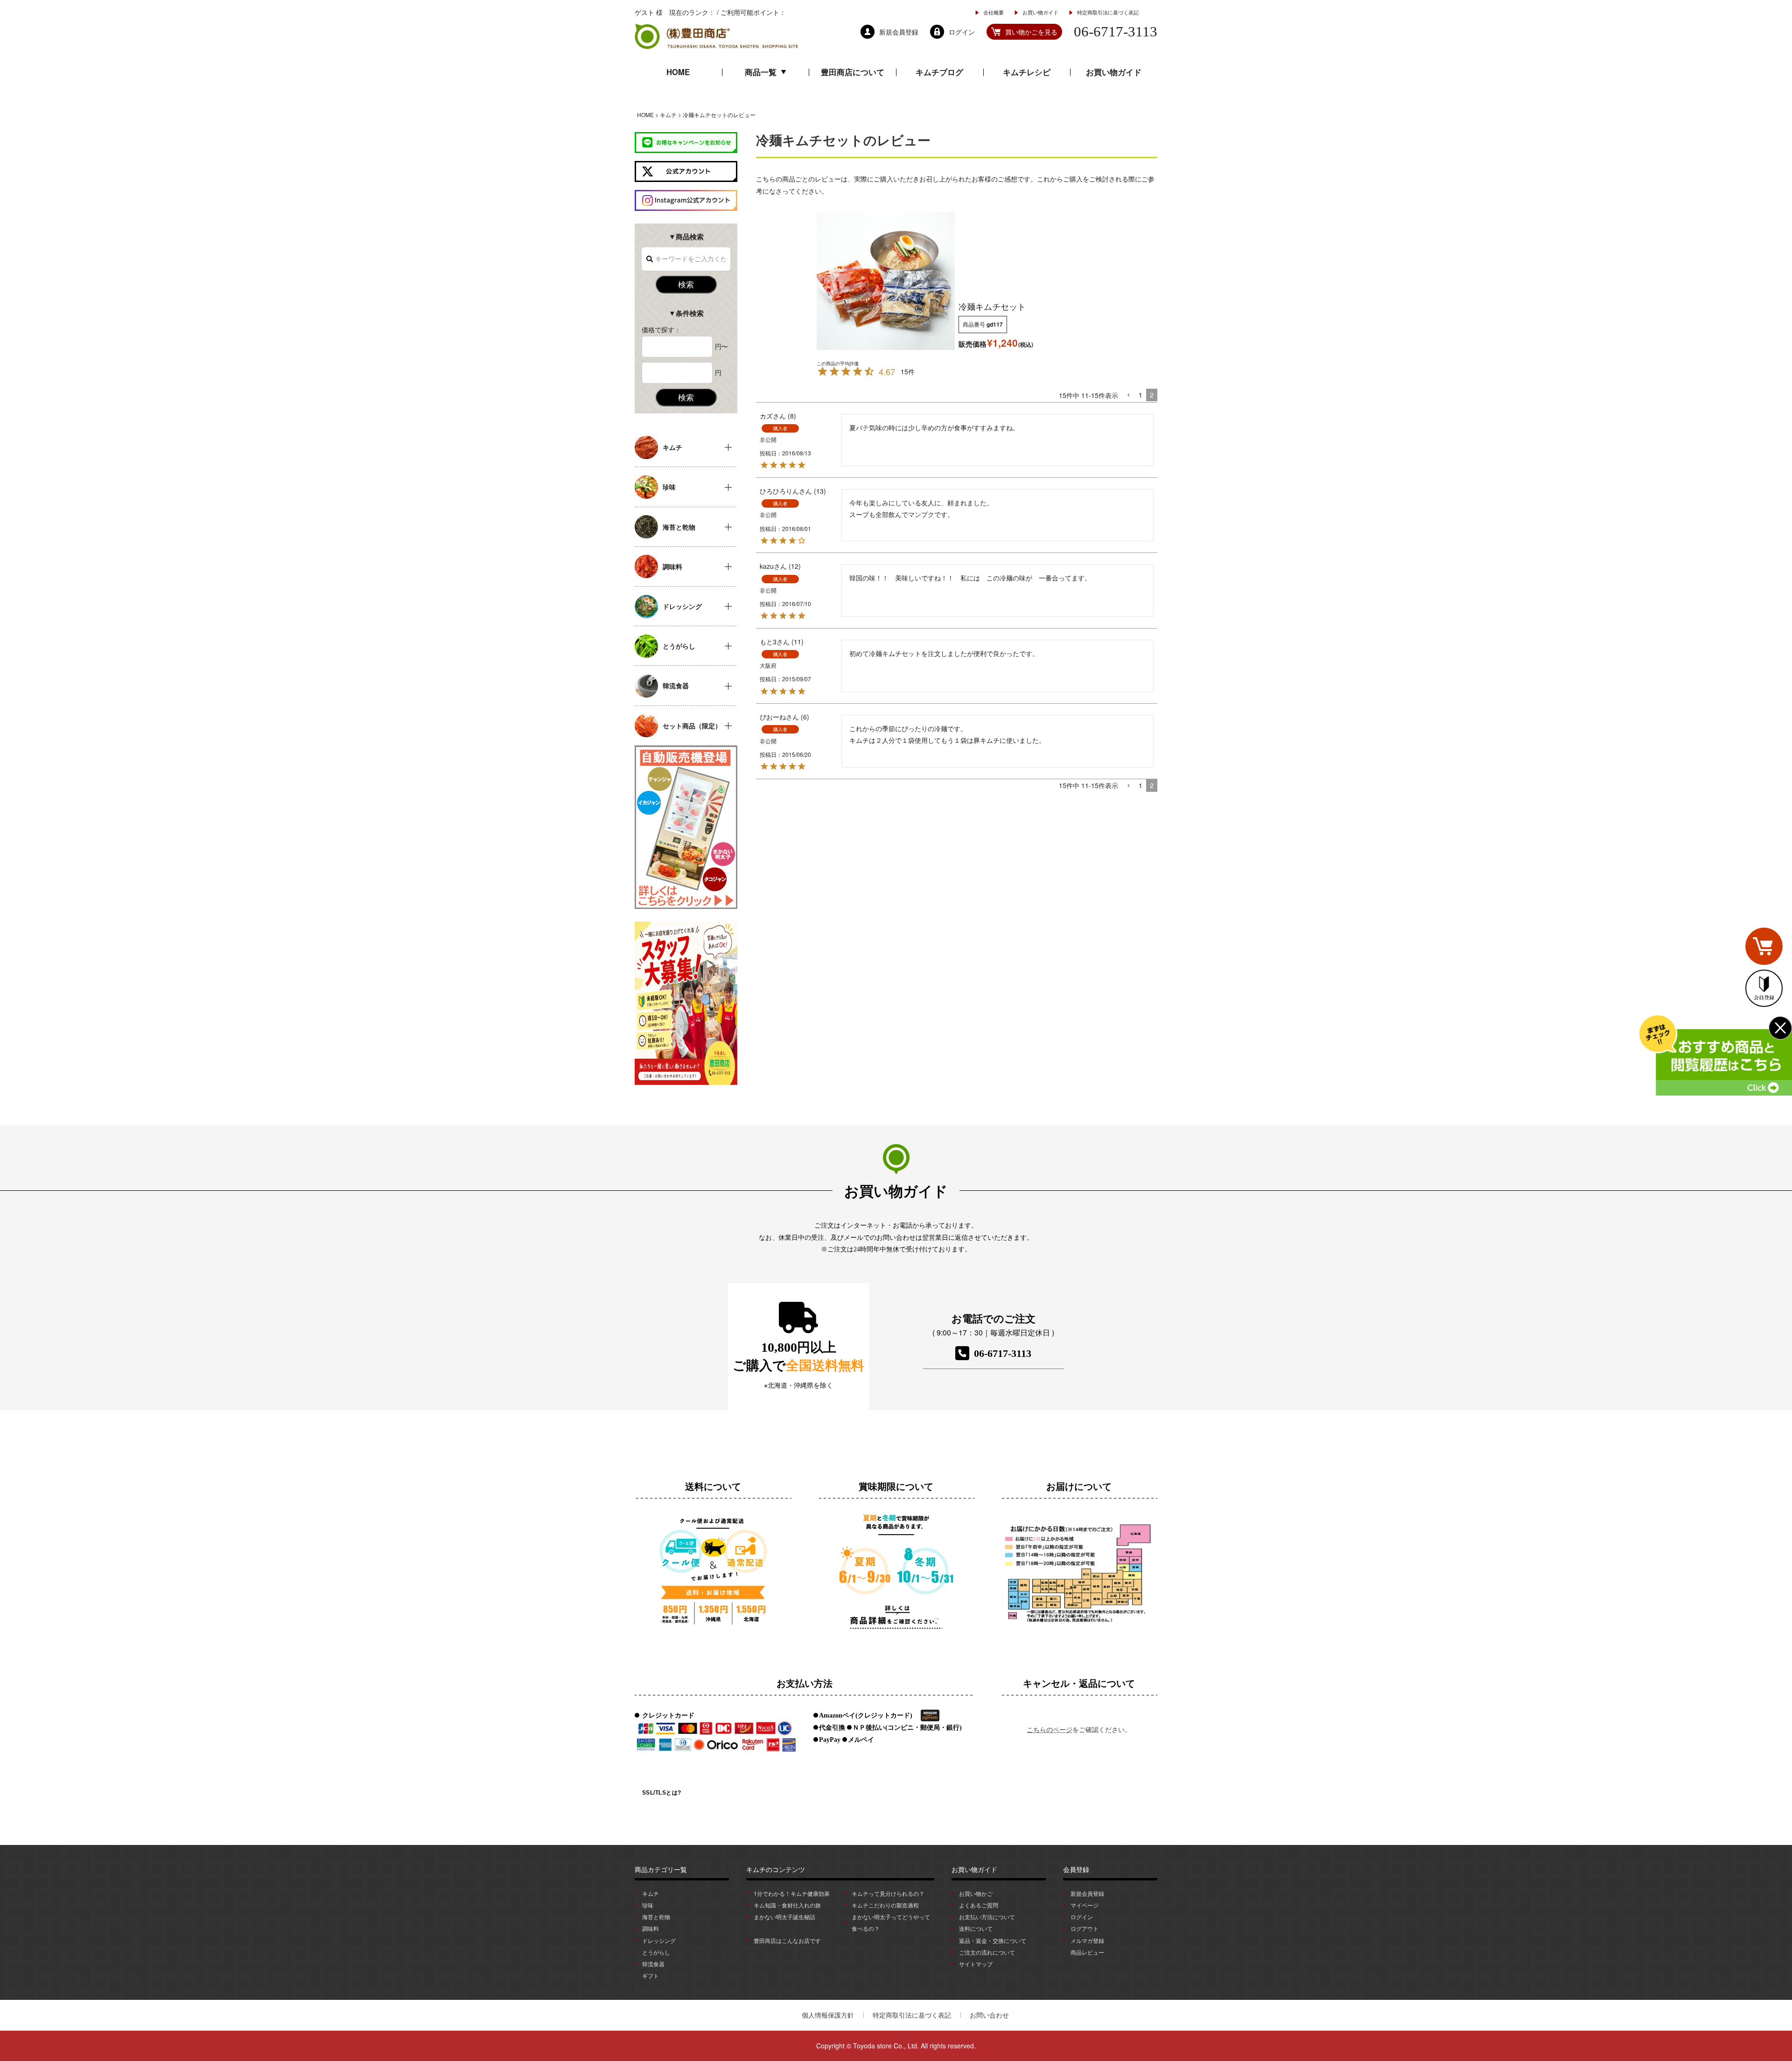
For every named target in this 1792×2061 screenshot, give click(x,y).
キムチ (668, 115)
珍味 (648, 1905)
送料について (976, 1928)
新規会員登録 (1087, 1893)
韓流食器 (653, 1964)
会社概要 (994, 12)
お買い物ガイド (1040, 12)
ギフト (651, 1975)
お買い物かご (976, 1893)
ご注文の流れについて (987, 1952)
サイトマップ (976, 1964)
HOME (678, 72)
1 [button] (1141, 395)
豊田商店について (853, 72)
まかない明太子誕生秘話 (784, 1917)
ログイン (1082, 1917)
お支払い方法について (987, 1917)
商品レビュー (1087, 1952)
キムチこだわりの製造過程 (885, 1905)
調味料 (651, 1928)
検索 (686, 284)
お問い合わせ (989, 2015)
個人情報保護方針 (828, 2015)
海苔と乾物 (656, 1917)
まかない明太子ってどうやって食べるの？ (891, 1922)
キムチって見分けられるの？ (888, 1893)
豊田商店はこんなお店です (787, 1940)
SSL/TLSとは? (662, 1793)
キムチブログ (939, 72)
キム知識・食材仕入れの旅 (787, 1905)
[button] (1128, 395)
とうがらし (656, 1952)
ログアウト (1085, 1928)
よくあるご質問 (979, 1905)
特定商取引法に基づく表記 (1108, 12)
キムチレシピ (1027, 72)
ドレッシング (659, 1940)
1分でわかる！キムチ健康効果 (792, 1893)
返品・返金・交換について (993, 1940)
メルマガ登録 (1087, 1940)
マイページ (1085, 1905)
